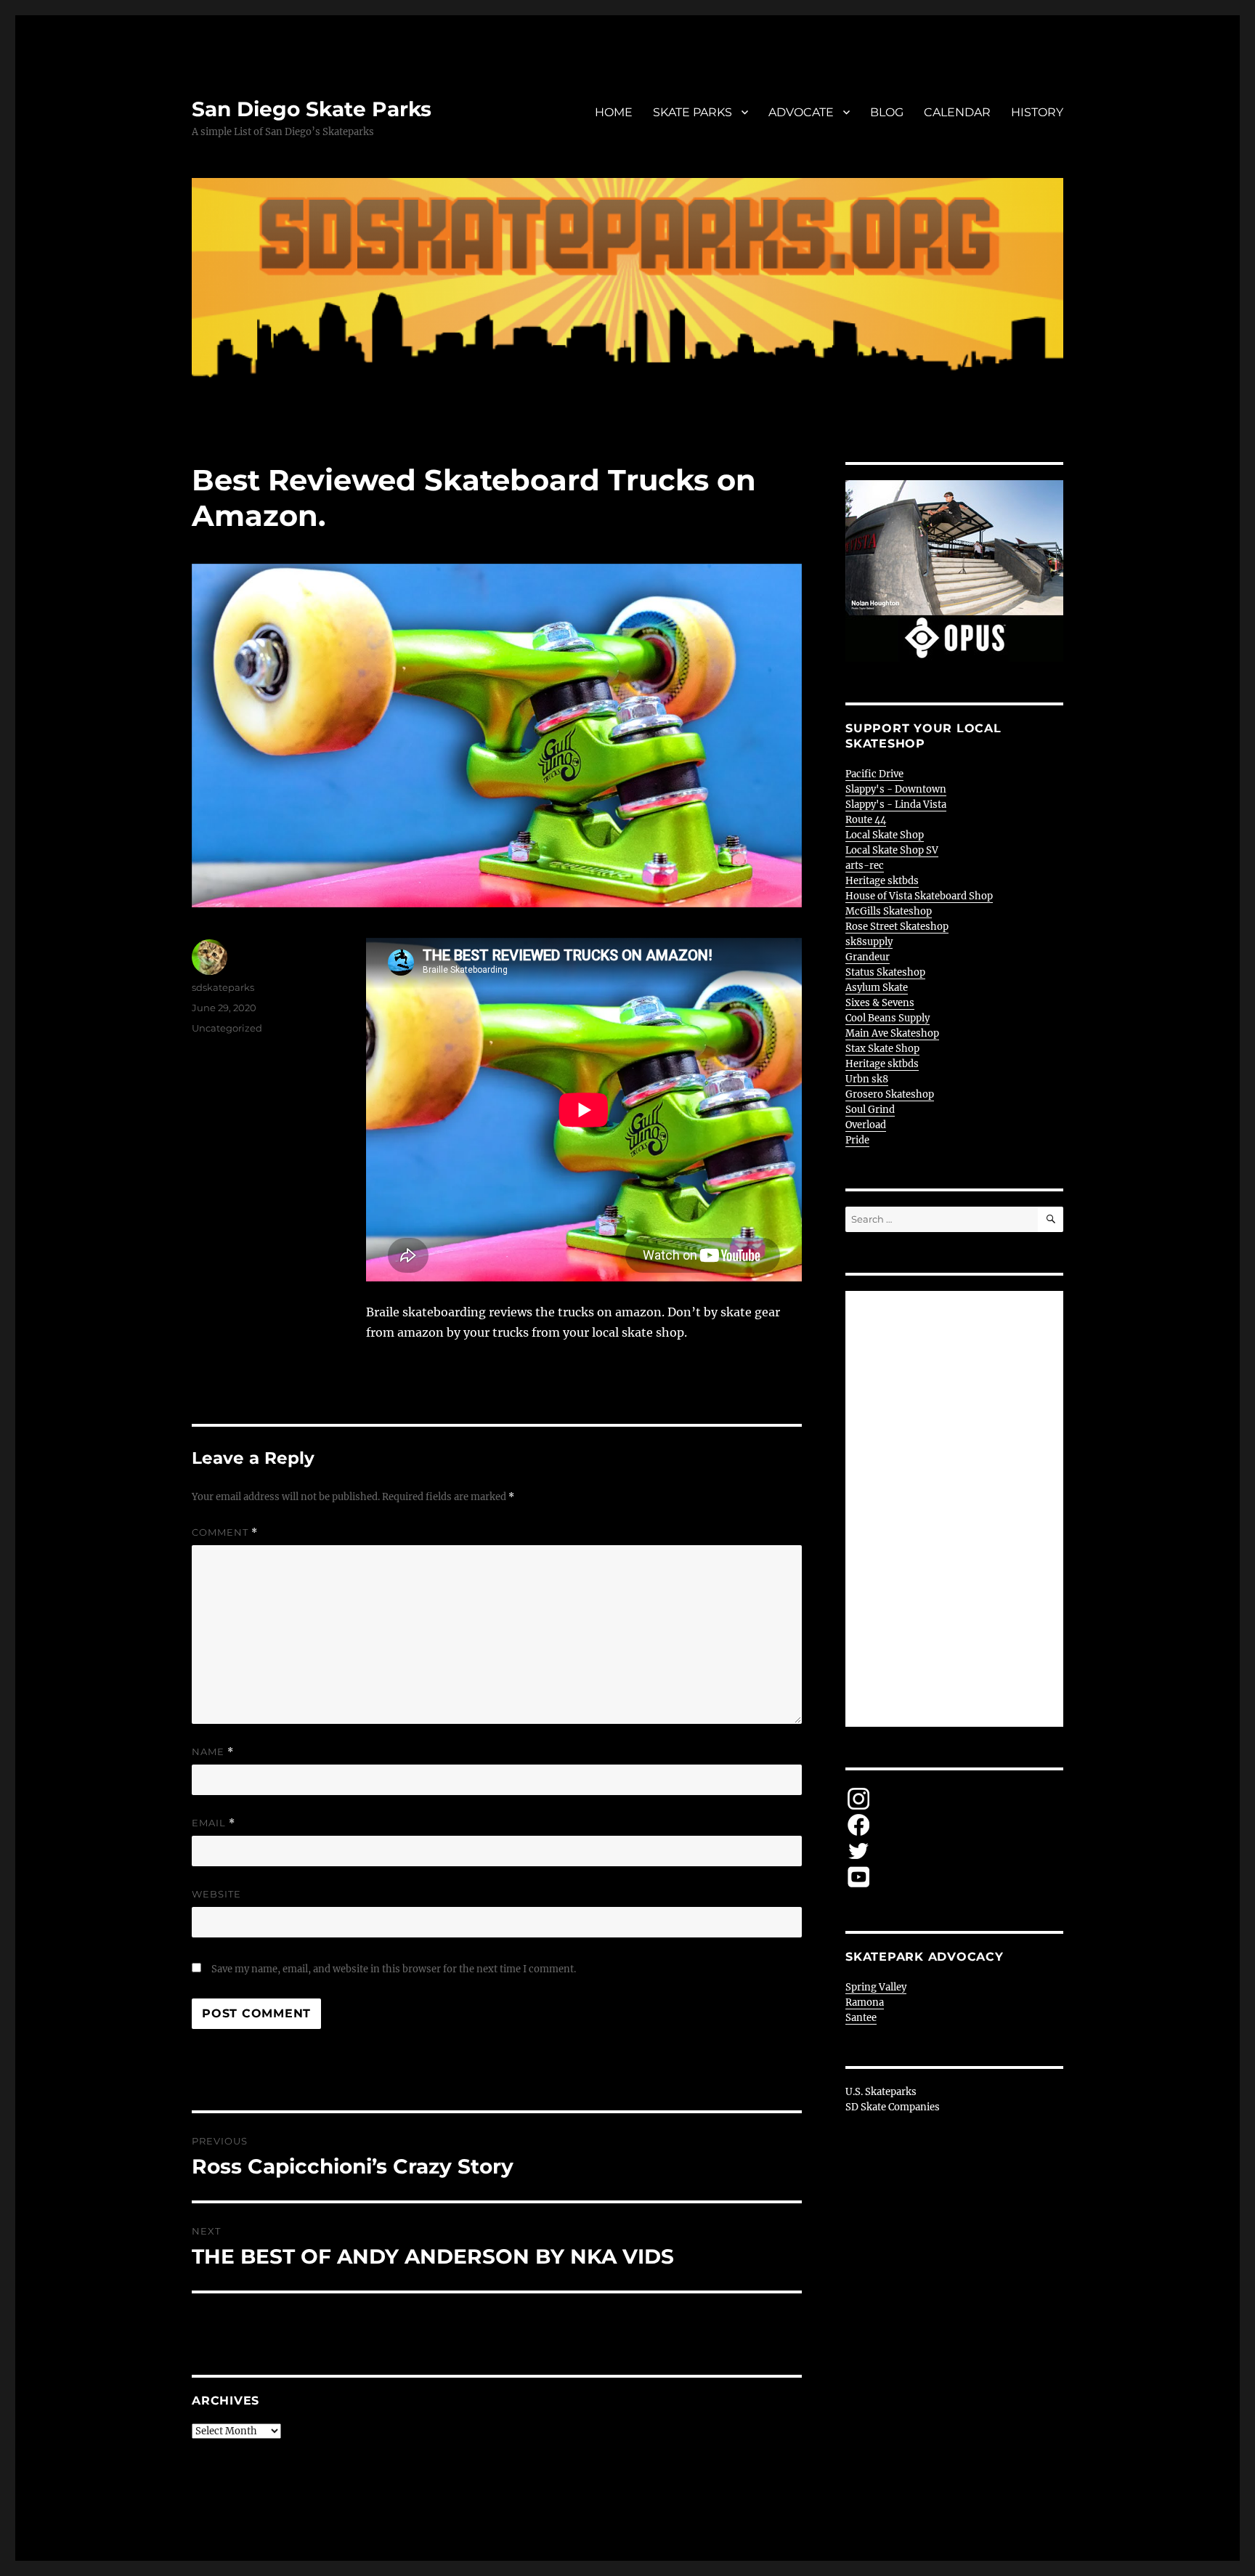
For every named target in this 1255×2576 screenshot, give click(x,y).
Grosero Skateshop (890, 1094)
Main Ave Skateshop (892, 1033)
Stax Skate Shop (882, 1049)
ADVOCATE (801, 112)
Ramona (865, 2002)
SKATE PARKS (693, 112)
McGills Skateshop (889, 911)
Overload (866, 1125)
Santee (861, 2018)
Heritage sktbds (882, 881)
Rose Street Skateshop (897, 927)
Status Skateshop (885, 972)
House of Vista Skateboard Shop (919, 896)
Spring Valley (876, 1987)
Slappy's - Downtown (896, 789)
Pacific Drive (874, 774)
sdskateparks (223, 987)
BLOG (887, 112)
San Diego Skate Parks (312, 109)
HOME (614, 112)
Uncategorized (227, 1028)
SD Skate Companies (893, 2107)
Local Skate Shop (885, 835)
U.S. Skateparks (881, 2092)
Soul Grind (870, 1110)
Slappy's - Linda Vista (896, 805)
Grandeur (868, 957)
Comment (225, 1532)
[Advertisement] (957, 1510)
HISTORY (1037, 112)
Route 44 (866, 820)
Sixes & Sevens (880, 1003)
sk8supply (869, 942)
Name (213, 1752)
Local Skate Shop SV (892, 850)
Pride (857, 1140)
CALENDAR (957, 112)
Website (216, 1894)
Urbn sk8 (867, 1079)
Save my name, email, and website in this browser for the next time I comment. (394, 1969)
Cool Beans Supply (888, 1018)
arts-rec (865, 866)
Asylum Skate (877, 988)
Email (214, 1823)
